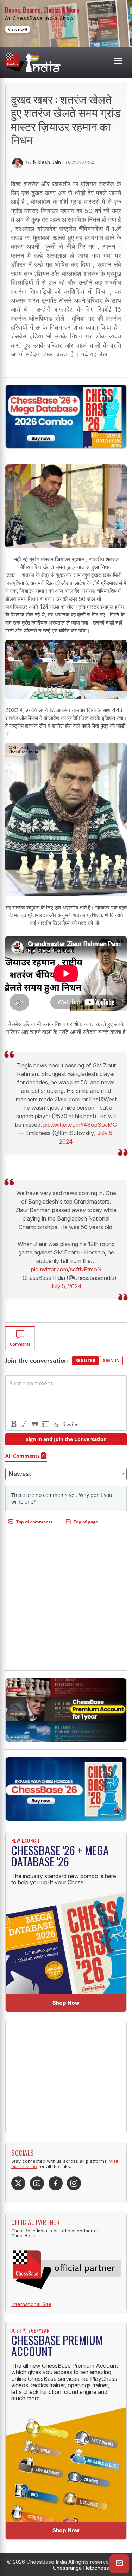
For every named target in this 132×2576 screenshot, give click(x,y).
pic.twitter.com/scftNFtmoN (66, 1269)
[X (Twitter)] (18, 2183)
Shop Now (66, 2003)
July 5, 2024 (66, 1286)
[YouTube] (37, 2183)
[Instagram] (74, 2183)
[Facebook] (56, 2183)
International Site (31, 2304)
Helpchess (96, 2568)
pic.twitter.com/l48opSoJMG (80, 1125)
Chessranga (67, 2568)
